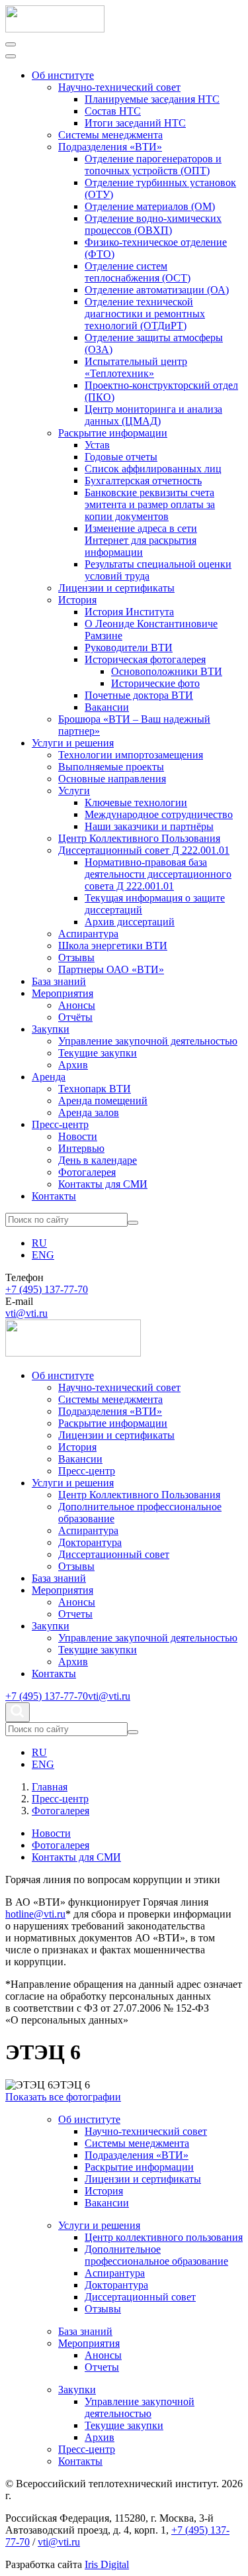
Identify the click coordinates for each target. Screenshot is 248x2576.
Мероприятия (62, 993)
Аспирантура (88, 934)
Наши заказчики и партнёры (149, 826)
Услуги (74, 791)
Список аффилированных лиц (153, 469)
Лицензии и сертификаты (116, 588)
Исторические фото (155, 683)
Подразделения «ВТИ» (110, 147)
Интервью (81, 1148)
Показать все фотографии (63, 2097)
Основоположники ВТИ (167, 671)
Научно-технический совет (119, 87)
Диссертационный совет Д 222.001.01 (144, 850)
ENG (43, 1255)
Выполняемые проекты (111, 767)
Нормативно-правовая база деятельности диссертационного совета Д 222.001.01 (158, 874)
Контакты (54, 1196)
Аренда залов (89, 1112)
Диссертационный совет (114, 1554)
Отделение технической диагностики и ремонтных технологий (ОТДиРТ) (145, 314)
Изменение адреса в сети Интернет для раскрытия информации (141, 540)
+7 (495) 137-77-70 (47, 1289)
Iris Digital (107, 2564)
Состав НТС (113, 111)
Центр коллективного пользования (164, 2237)
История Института (129, 612)
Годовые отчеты (121, 457)
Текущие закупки (98, 1053)
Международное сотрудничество (159, 814)
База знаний (59, 981)
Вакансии (107, 707)
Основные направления (112, 779)
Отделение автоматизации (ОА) (157, 290)
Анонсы (77, 1005)
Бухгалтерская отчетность (143, 481)
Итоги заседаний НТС (135, 123)
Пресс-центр (60, 1124)
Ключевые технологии (136, 802)
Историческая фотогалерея (145, 659)
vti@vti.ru (26, 1313)
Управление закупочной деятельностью (148, 1041)
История (77, 600)
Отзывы (76, 957)
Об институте (63, 75)
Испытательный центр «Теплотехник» (136, 367)
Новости (78, 1136)
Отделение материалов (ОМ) (150, 206)
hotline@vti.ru (35, 1914)
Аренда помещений (103, 1101)
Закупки (51, 1029)
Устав (97, 445)
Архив (73, 1065)
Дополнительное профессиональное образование (156, 2255)
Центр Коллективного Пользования (139, 838)
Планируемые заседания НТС (152, 99)
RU (39, 1243)
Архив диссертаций (130, 922)
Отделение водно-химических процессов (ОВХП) (153, 224)
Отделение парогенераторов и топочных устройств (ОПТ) (153, 165)
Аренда (49, 1077)
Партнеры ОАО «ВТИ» (111, 969)
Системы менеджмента (110, 135)
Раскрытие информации (113, 433)
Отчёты (75, 1017)
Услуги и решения (73, 743)
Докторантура (90, 1542)
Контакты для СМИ (103, 1184)
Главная (50, 1787)
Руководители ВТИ (129, 647)
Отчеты (75, 1614)
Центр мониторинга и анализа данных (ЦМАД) (153, 415)
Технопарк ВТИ (95, 1089)
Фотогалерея (87, 1172)
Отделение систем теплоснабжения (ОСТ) (138, 272)
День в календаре (98, 1160)
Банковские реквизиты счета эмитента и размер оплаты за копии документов (150, 504)
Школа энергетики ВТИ (113, 946)
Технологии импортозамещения (131, 755)
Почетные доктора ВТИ (139, 695)
